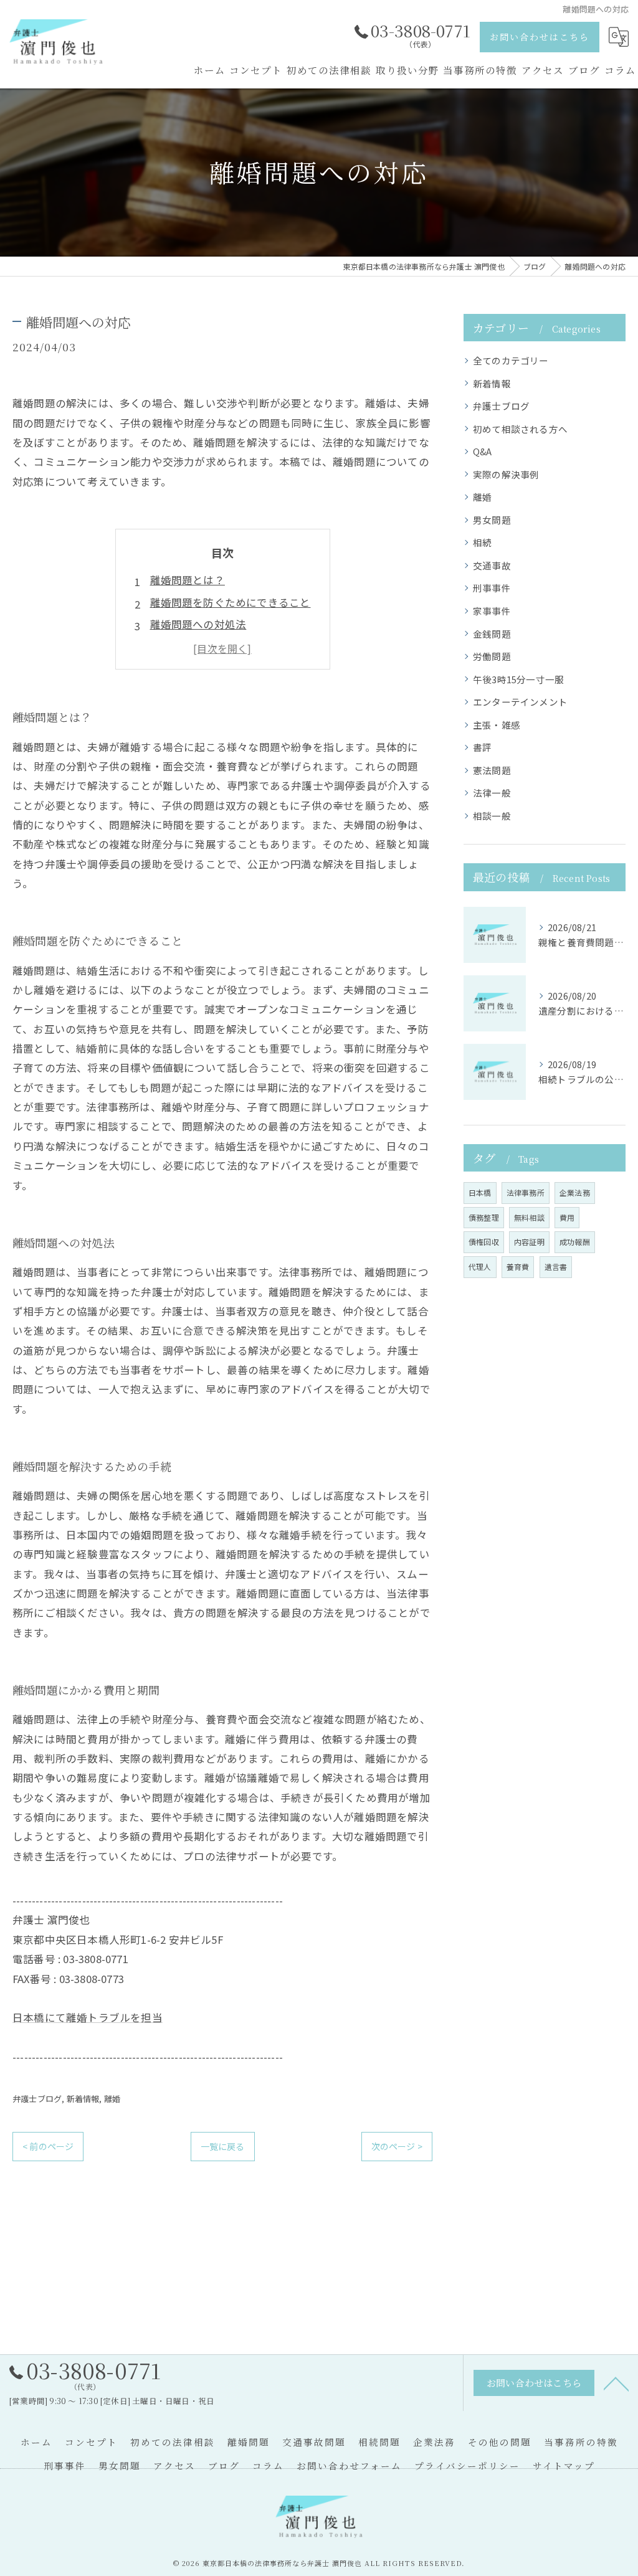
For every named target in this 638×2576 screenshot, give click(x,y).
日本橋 (480, 1192)
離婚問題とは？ (188, 580)
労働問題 (492, 656)
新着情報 (83, 2099)
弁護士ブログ (37, 2099)
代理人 (480, 1267)
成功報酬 (575, 1242)
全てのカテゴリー (511, 360)
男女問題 (492, 520)
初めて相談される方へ (520, 429)
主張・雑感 (497, 725)
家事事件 (492, 611)
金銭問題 (492, 634)
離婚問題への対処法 (198, 624)
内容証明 (529, 1242)
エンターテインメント (520, 702)
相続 (482, 542)
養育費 (518, 1267)
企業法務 (575, 1192)
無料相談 (529, 1217)
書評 (482, 747)
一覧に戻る (223, 2146)
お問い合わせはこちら (540, 37)
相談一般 (492, 816)
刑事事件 (492, 588)
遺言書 (556, 1267)
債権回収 (484, 1242)
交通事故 (492, 565)
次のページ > (397, 2146)
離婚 (112, 2099)
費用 (567, 1217)
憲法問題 (492, 770)
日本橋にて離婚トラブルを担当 (88, 2017)
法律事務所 (526, 1192)
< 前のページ (48, 2146)
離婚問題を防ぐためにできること (231, 602)
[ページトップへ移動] (616, 2383)
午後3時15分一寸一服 (518, 679)
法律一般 (492, 793)
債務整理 (484, 1217)
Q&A (483, 451)
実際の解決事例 (506, 474)
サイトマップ (564, 2465)
